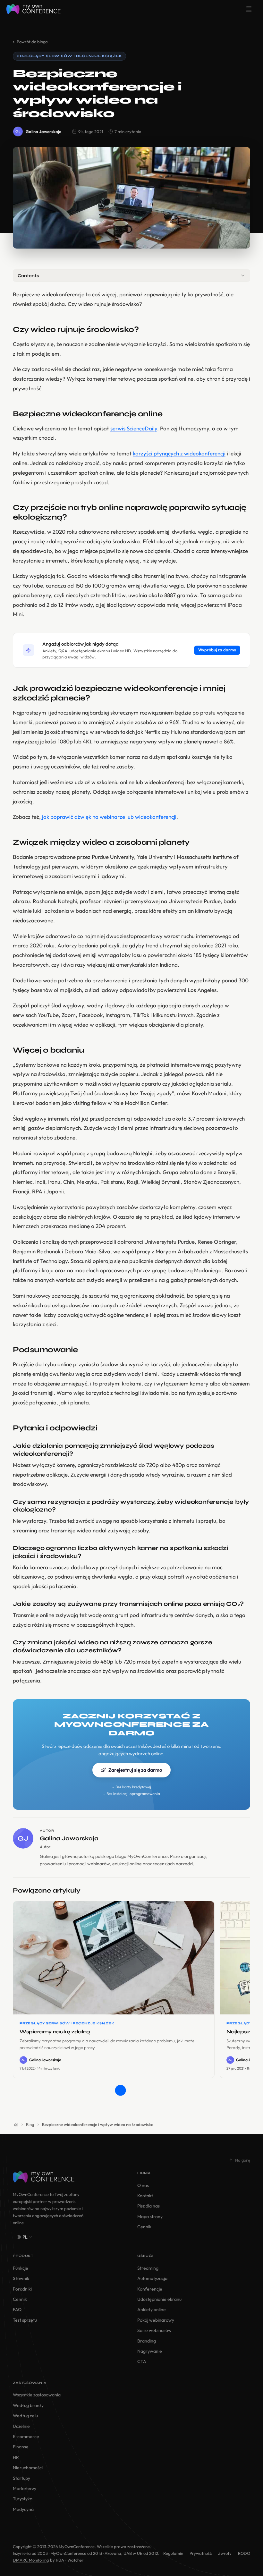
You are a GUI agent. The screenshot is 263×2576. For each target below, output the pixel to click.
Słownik (21, 2278)
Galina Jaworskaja (44, 131)
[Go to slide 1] (120, 2090)
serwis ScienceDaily (134, 428)
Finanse (21, 2447)
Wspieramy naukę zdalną (55, 2032)
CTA (142, 2361)
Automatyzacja (152, 2278)
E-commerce (26, 2436)
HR (16, 2457)
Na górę (243, 2160)
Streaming (148, 2268)
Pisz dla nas (148, 2206)
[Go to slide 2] (132, 2090)
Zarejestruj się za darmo (135, 1770)
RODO (244, 2553)
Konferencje (150, 2289)
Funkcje (21, 2268)
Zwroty (225, 2553)
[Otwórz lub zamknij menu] (249, 9)
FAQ (17, 2309)
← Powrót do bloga (30, 42)
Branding (147, 2341)
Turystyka (23, 2499)
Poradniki (22, 2289)
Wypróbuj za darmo (217, 650)
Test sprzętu (25, 2320)
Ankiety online (152, 2309)
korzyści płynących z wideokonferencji (179, 453)
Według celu (25, 2416)
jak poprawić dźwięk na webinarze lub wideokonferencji (109, 817)
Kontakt (145, 2196)
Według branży (28, 2405)
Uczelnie (21, 2426)
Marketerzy (25, 2488)
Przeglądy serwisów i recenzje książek (69, 56)
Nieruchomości (28, 2468)
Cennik (144, 2227)
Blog (30, 2124)
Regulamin (173, 2553)
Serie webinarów (154, 2330)
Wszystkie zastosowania (37, 2395)
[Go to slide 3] (143, 2090)
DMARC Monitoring (31, 2560)
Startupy (21, 2478)
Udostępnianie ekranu (159, 2299)
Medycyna (23, 2509)
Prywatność (201, 2553)
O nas (143, 2185)
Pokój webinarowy (156, 2320)
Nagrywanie (150, 2351)
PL (25, 2237)
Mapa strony (150, 2216)
